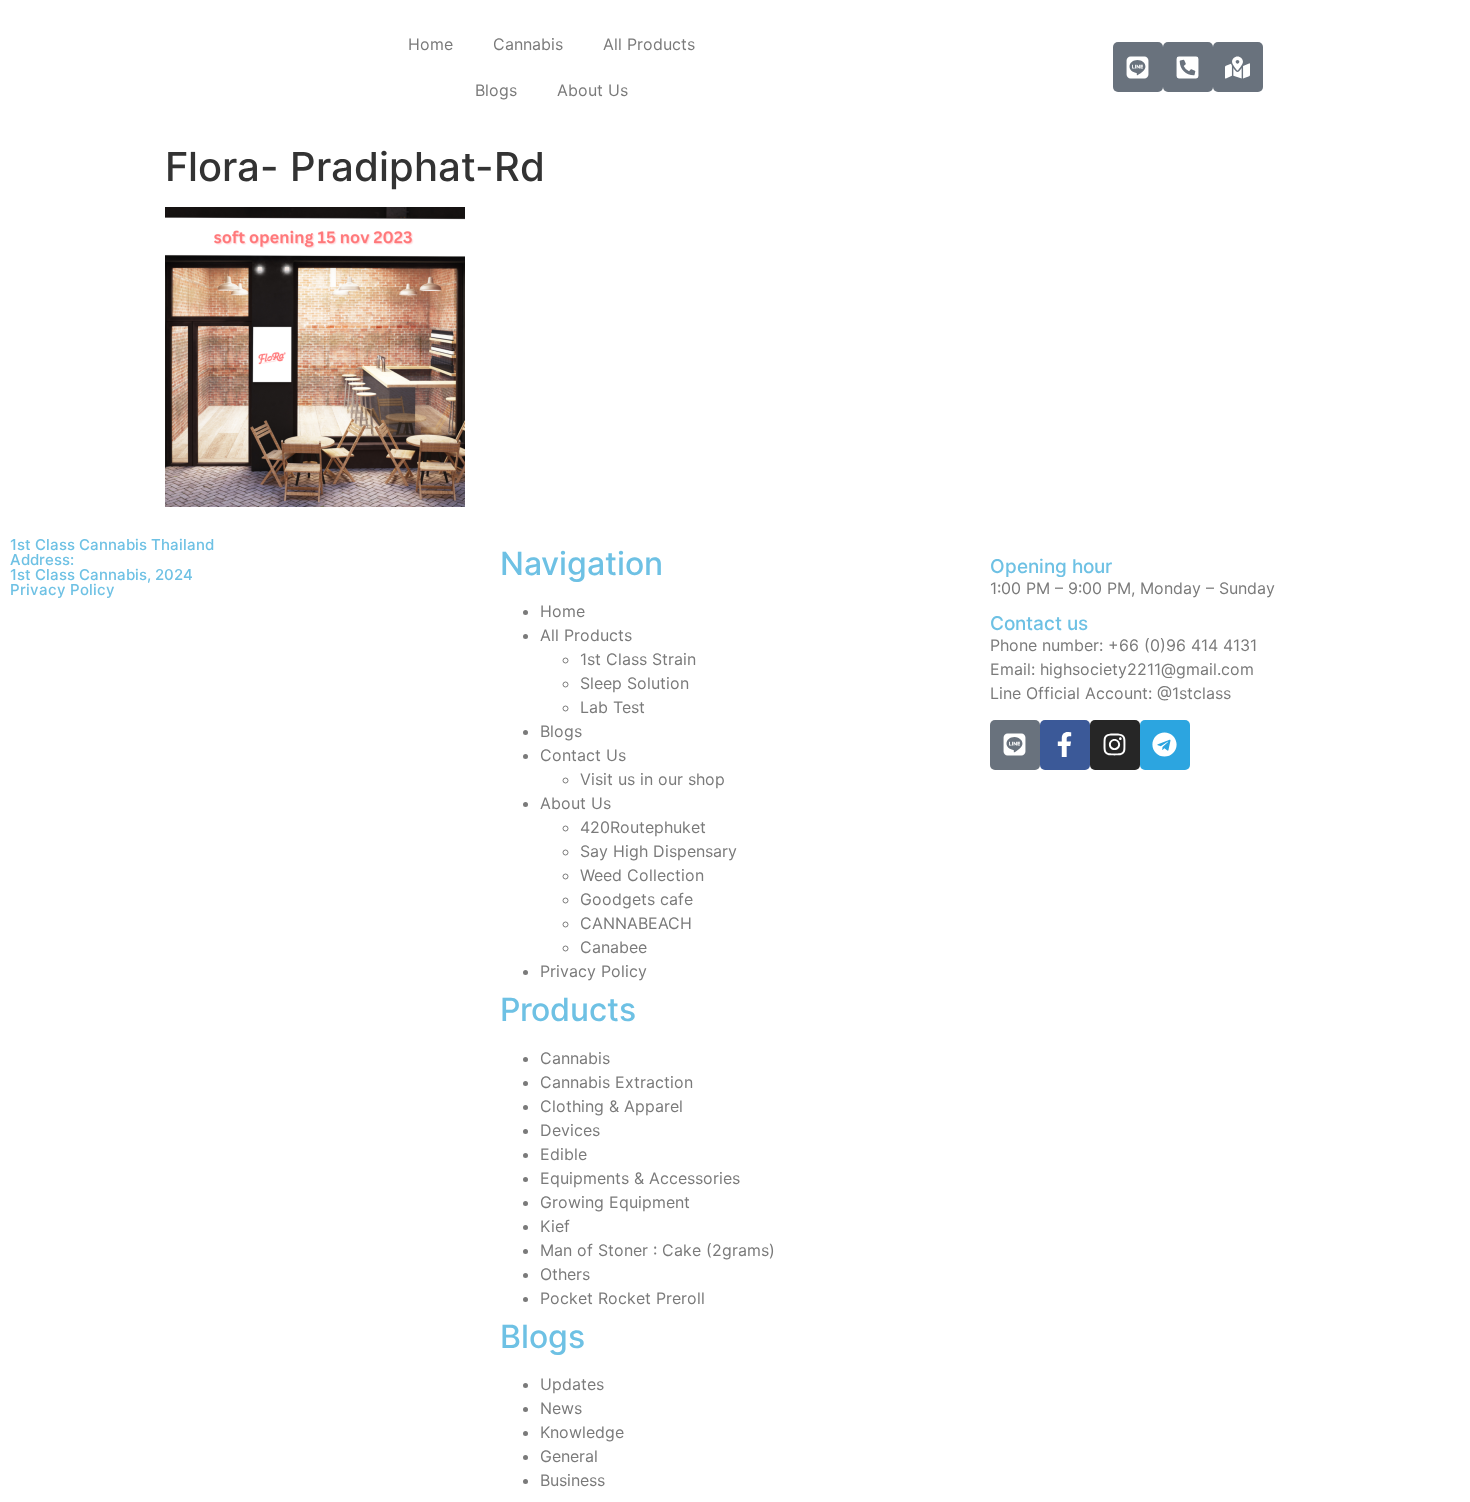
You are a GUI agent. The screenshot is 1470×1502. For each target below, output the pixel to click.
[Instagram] (1115, 745)
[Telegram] (1165, 745)
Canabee (613, 947)
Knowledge (582, 1432)
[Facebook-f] (1065, 745)
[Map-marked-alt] (1238, 67)
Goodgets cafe (636, 899)
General (569, 1456)
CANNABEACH (636, 923)
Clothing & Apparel (611, 1106)
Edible (563, 1154)
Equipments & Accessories (640, 1178)
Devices (570, 1130)
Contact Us (583, 755)
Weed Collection (642, 875)
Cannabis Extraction (616, 1082)
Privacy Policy (62, 589)
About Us (592, 90)
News (561, 1408)
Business (572, 1480)
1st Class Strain (638, 659)
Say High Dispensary (658, 851)
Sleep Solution (634, 683)
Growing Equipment (615, 1202)
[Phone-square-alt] (1188, 67)
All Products (649, 44)
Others (565, 1274)
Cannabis (528, 44)
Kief (555, 1226)
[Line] (1138, 67)
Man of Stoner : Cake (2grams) (657, 1250)
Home (430, 44)
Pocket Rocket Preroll (622, 1298)
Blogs (496, 90)
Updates (572, 1384)
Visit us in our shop (652, 779)
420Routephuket (643, 827)
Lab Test (612, 707)
